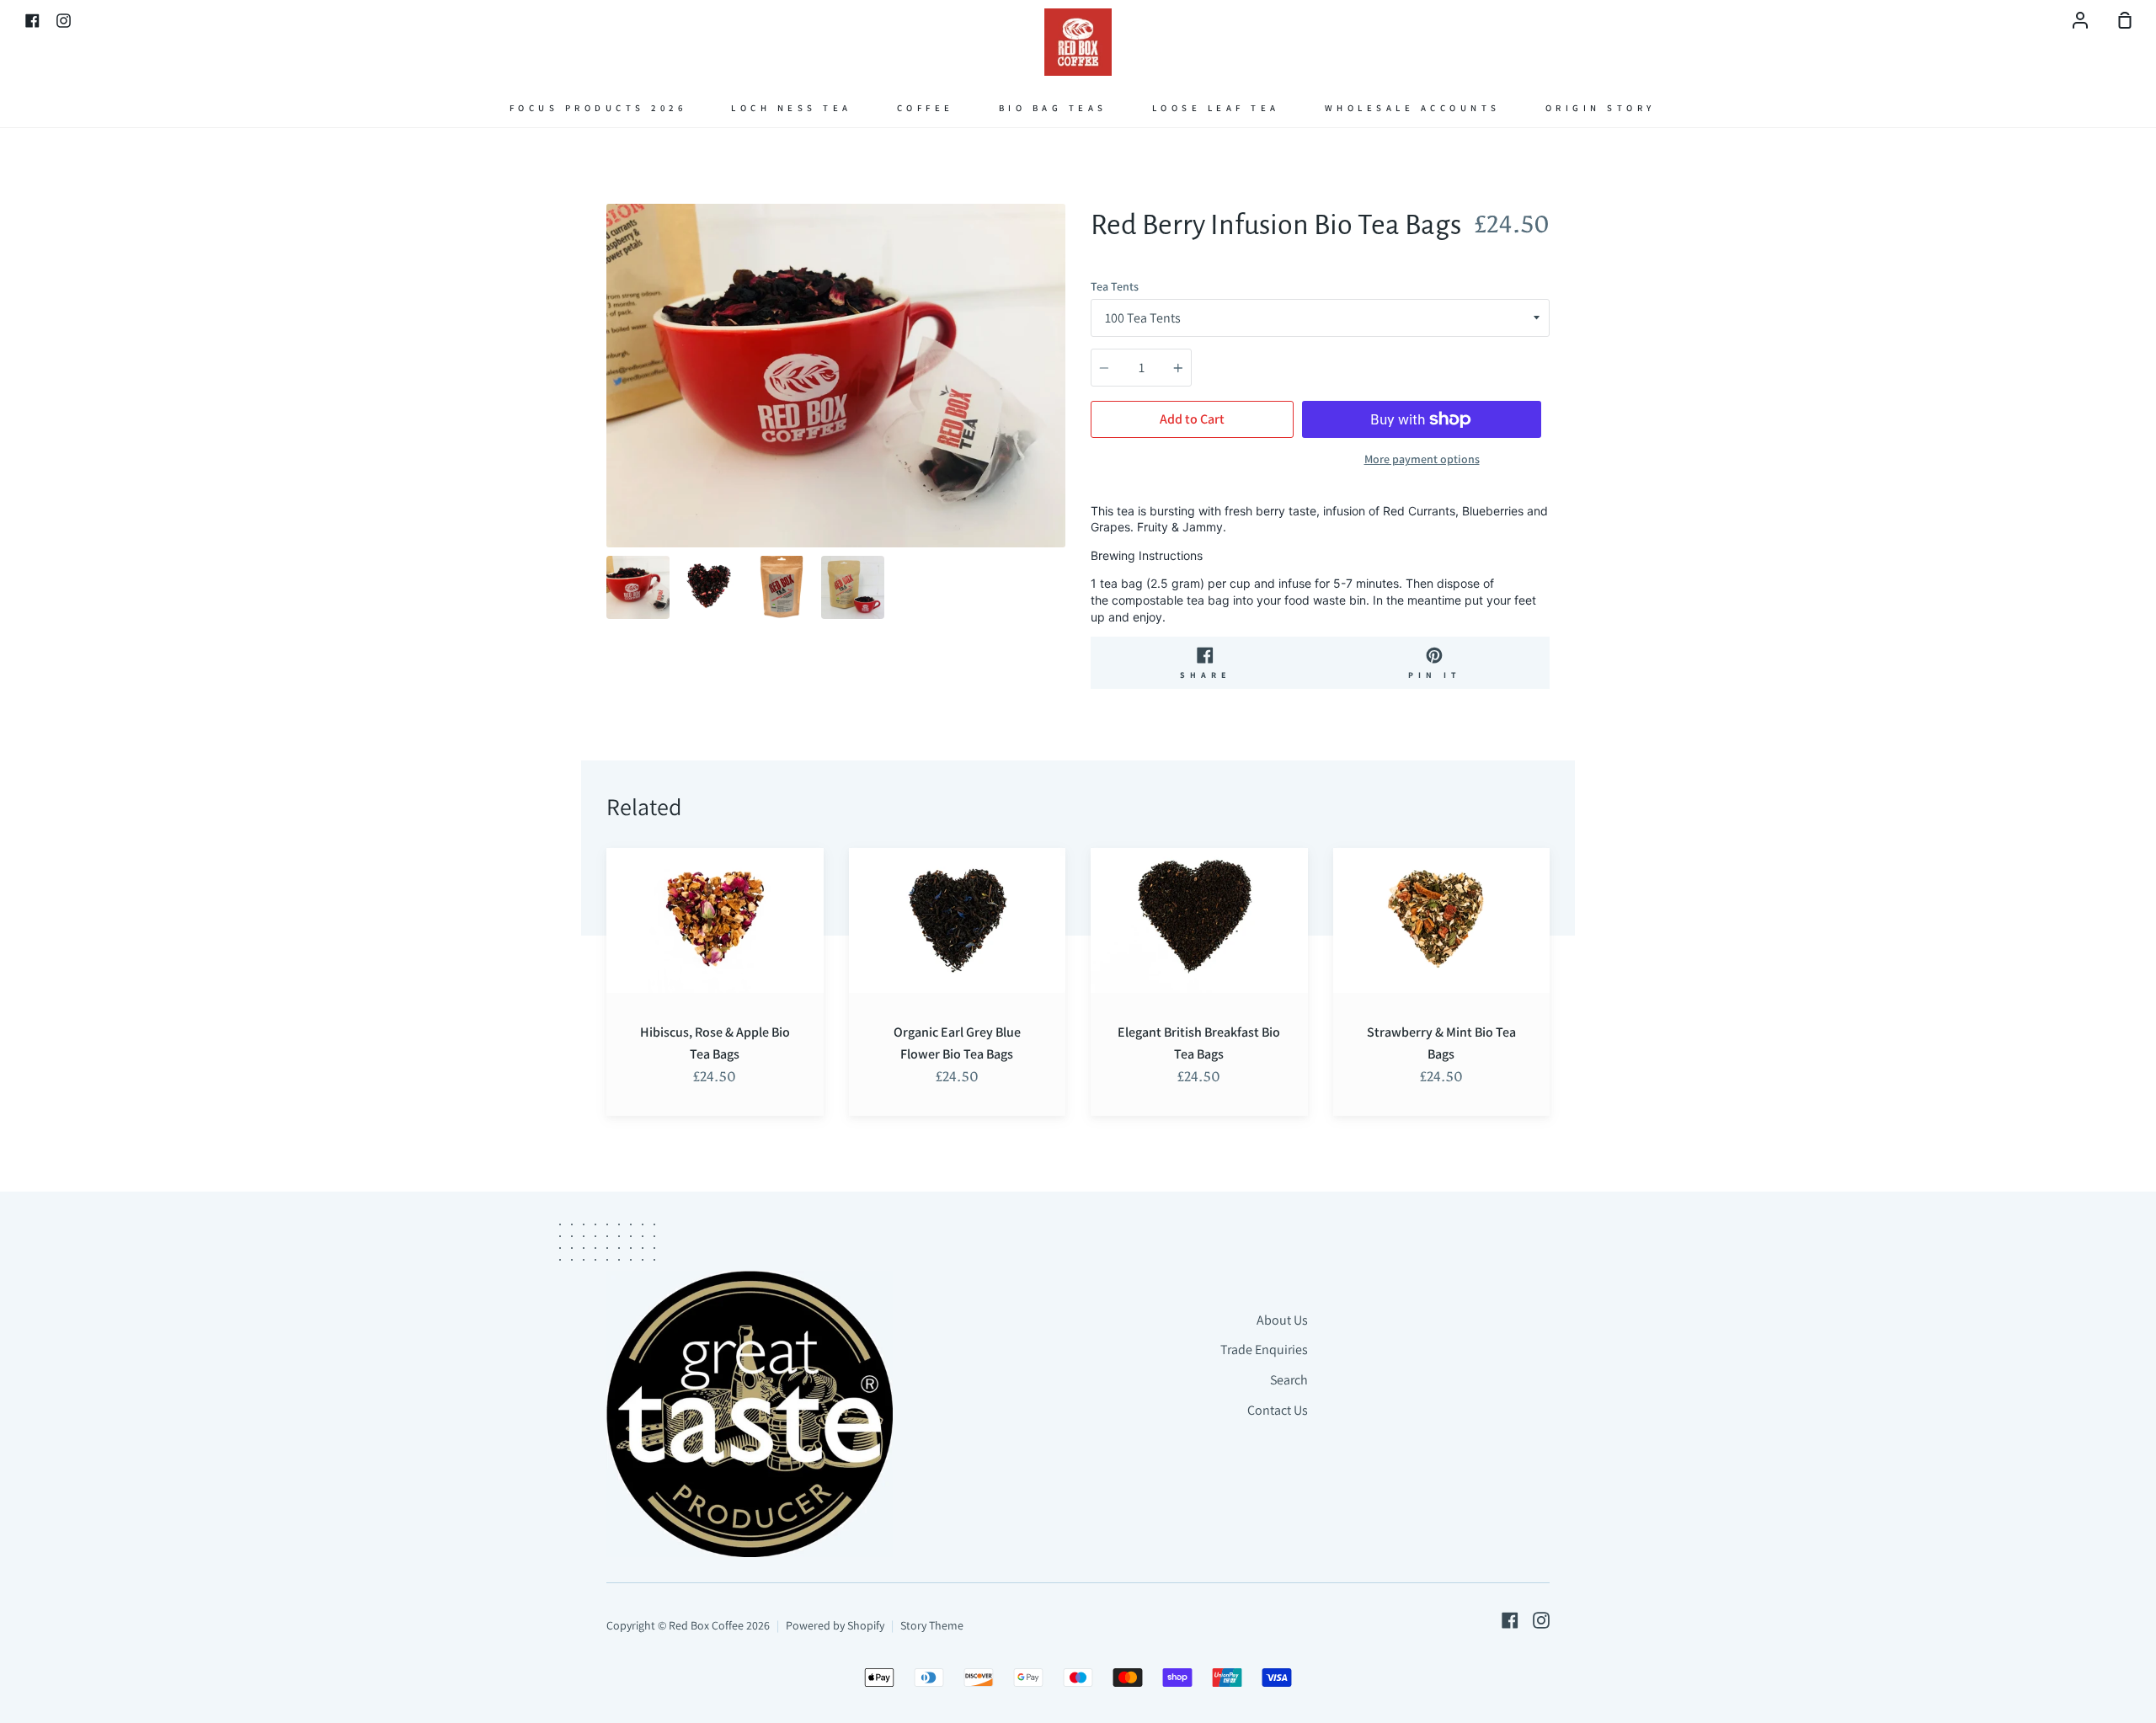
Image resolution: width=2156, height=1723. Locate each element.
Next (1060, 443)
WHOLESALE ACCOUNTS (1413, 108)
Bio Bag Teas (1053, 108)
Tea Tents (1115, 286)
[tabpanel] (836, 376)
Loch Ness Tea (792, 108)
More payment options (1422, 459)
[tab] (638, 587)
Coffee (926, 108)
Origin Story (1601, 108)
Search (1289, 1380)
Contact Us (1278, 1410)
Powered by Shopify (835, 1625)
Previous (611, 443)
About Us (1282, 1320)
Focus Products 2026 (598, 108)
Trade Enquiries (1264, 1350)
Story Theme (932, 1625)
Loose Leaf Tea (1216, 108)
